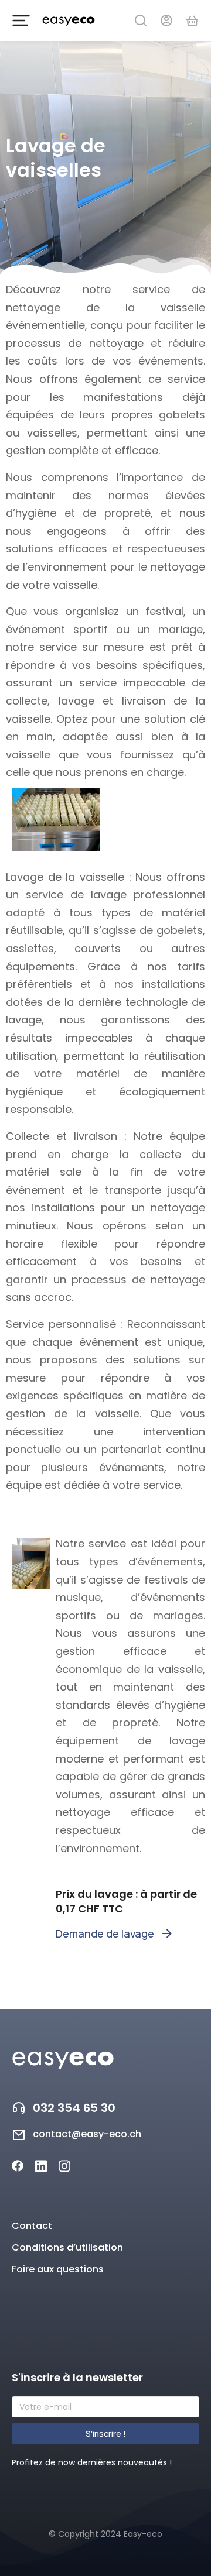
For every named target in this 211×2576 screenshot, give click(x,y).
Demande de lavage (105, 1933)
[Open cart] (192, 20)
